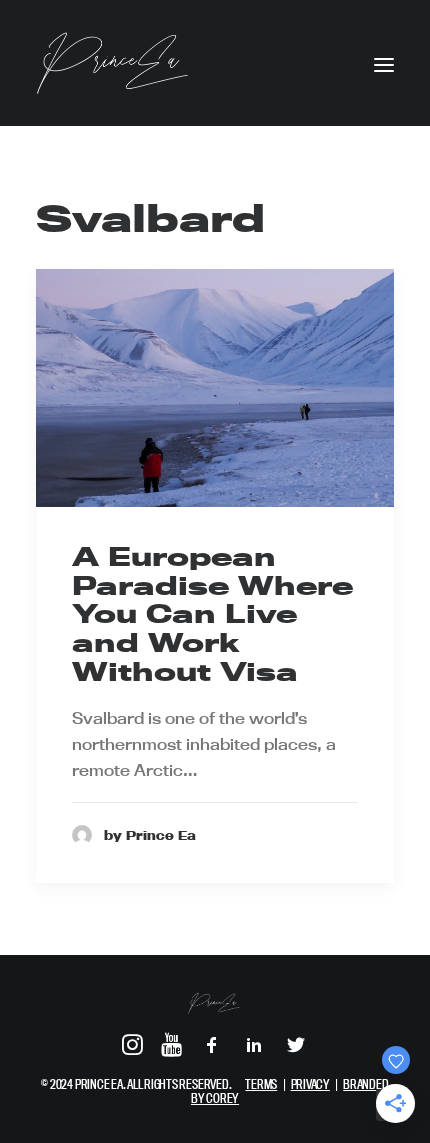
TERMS (261, 1084)
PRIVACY (310, 1084)
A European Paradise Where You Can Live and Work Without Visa (212, 614)
